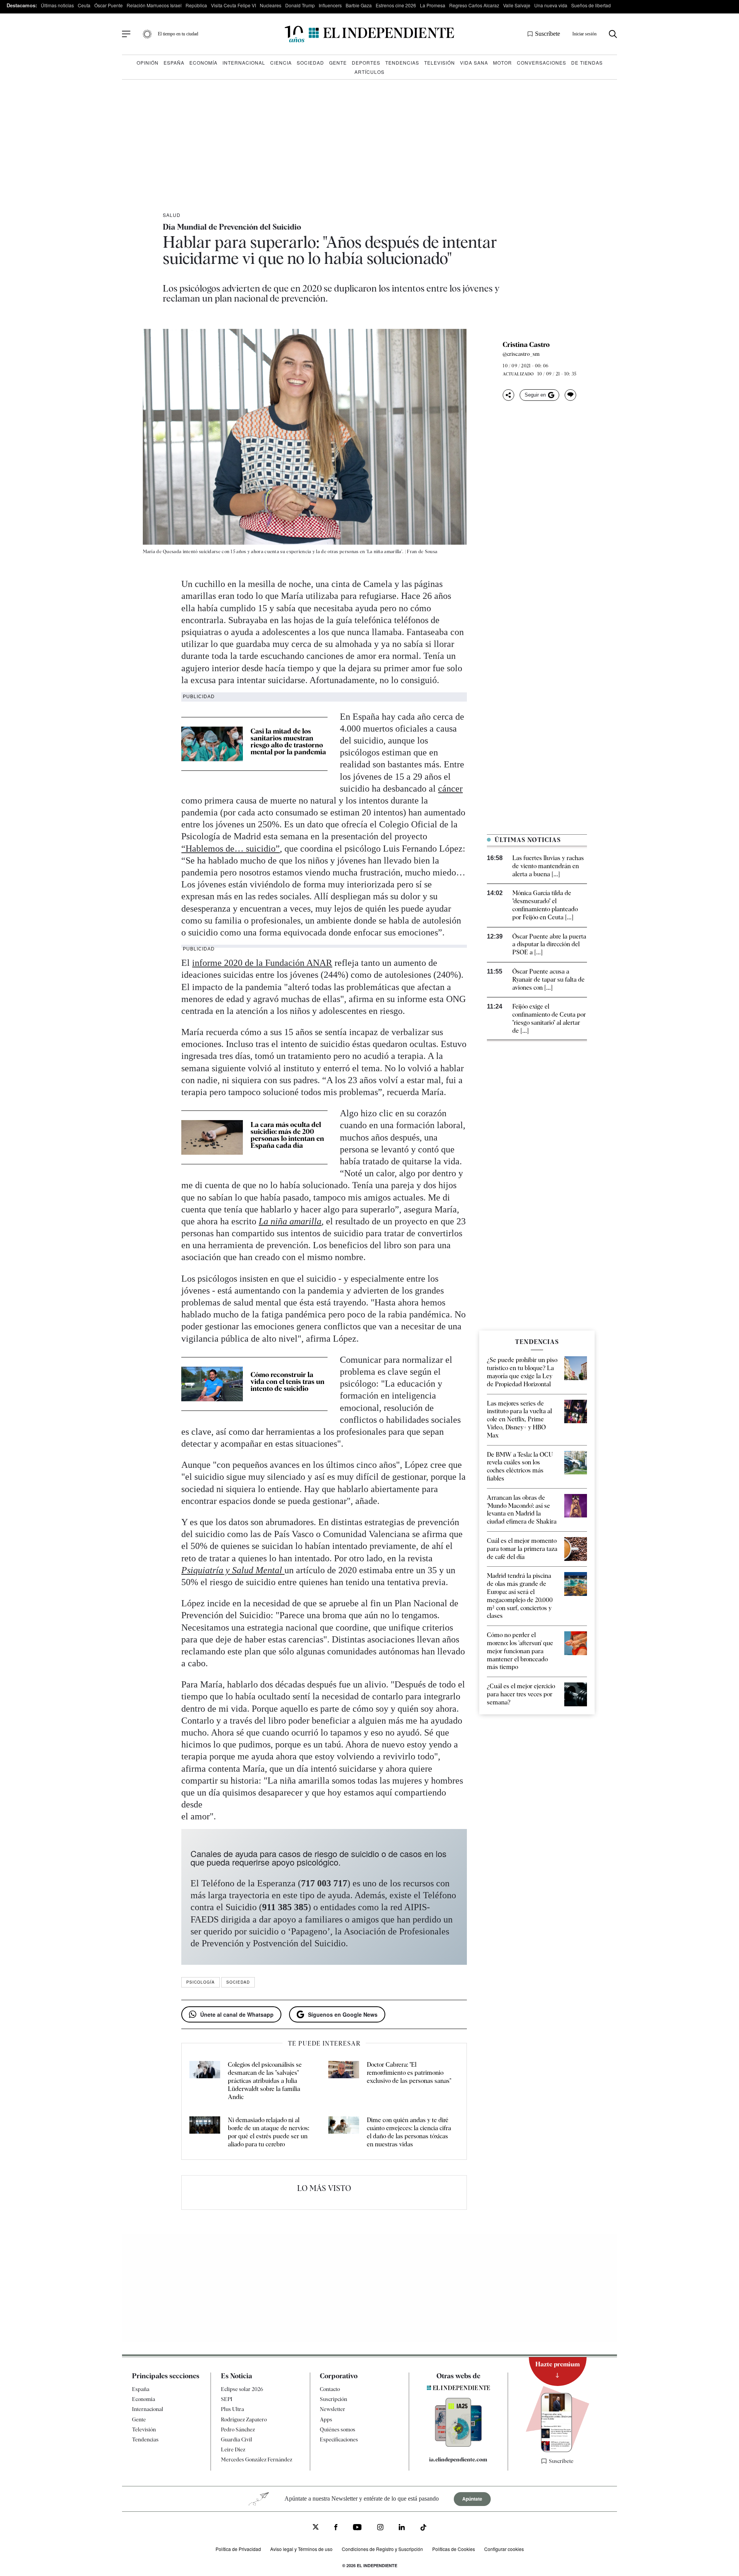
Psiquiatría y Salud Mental (232, 1570)
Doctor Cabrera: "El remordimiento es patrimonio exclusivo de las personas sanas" (409, 2073)
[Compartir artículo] (508, 395)
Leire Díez (233, 2449)
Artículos (369, 72)
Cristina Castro (526, 345)
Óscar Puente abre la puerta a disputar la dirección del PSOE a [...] (549, 945)
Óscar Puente (109, 5)
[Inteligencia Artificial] (458, 2445)
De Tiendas (587, 63)
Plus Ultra (232, 2409)
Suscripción (334, 2399)
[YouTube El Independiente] (357, 2528)
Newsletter (333, 2409)
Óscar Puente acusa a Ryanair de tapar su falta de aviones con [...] (548, 980)
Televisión (440, 63)
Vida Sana (474, 63)
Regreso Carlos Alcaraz (474, 5)
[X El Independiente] (316, 2528)
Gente (338, 63)
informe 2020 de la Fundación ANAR (262, 963)
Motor (502, 63)
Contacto (330, 2389)
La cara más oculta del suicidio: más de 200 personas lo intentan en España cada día (287, 1135)
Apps (326, 2419)
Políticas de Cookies (454, 2549)
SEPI (227, 2399)
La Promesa (433, 5)
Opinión (148, 63)
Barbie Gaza (359, 5)
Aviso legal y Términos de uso (301, 2549)
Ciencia (281, 63)
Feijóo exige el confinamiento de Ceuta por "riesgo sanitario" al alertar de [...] (549, 1018)
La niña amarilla (290, 1221)
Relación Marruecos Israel (154, 5)
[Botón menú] (126, 34)
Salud (172, 215)
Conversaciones (542, 63)
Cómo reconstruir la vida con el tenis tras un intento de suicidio (288, 1381)
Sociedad (310, 63)
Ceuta (84, 5)
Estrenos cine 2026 (396, 5)
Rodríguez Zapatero (244, 2419)
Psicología (201, 1982)
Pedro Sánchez (238, 2429)
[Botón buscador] (613, 34)
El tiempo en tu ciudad (178, 34)
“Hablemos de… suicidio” (231, 849)
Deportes (366, 63)
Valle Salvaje (517, 5)
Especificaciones (339, 2439)
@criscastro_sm (521, 354)
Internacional (244, 63)
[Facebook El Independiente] (336, 2528)
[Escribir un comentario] (570, 395)
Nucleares (271, 5)
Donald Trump (300, 5)
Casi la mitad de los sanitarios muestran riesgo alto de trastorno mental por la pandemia (288, 741)
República (196, 5)
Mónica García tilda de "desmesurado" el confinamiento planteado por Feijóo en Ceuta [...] (545, 905)
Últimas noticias (57, 5)
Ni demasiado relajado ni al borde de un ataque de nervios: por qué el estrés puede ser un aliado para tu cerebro (268, 2132)
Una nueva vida (551, 5)
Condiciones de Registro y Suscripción (382, 2549)
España (174, 63)
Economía (203, 63)
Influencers (330, 5)
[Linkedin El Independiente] (402, 2528)
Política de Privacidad (238, 2549)
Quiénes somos (338, 2429)
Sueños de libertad (591, 5)
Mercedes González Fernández (257, 2459)
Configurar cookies (504, 2549)
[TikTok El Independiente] (423, 2528)
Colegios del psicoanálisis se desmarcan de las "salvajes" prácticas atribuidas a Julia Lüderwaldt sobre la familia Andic (265, 2081)
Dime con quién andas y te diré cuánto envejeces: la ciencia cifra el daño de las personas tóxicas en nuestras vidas (409, 2132)
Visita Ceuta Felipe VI (233, 5)
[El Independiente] (369, 34)
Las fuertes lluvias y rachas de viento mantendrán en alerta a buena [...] (548, 866)
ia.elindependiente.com (458, 2459)
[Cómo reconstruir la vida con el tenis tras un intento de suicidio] (212, 1384)
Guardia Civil (237, 2439)
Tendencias (402, 63)
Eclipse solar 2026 (242, 2389)
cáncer (450, 789)
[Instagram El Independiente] (380, 2528)
